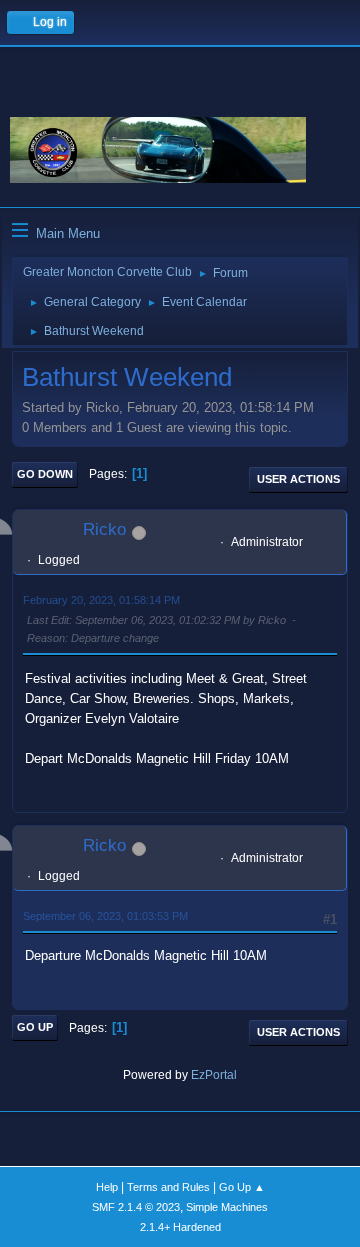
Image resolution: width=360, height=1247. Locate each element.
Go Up (35, 1027)
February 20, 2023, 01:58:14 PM (101, 600)
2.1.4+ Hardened (180, 1227)
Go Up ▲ (242, 1187)
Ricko (104, 529)
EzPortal (214, 1075)
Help (107, 1187)
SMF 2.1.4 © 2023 (136, 1207)
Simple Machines (227, 1207)
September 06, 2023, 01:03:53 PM (105, 916)
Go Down (45, 474)
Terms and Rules (168, 1187)
